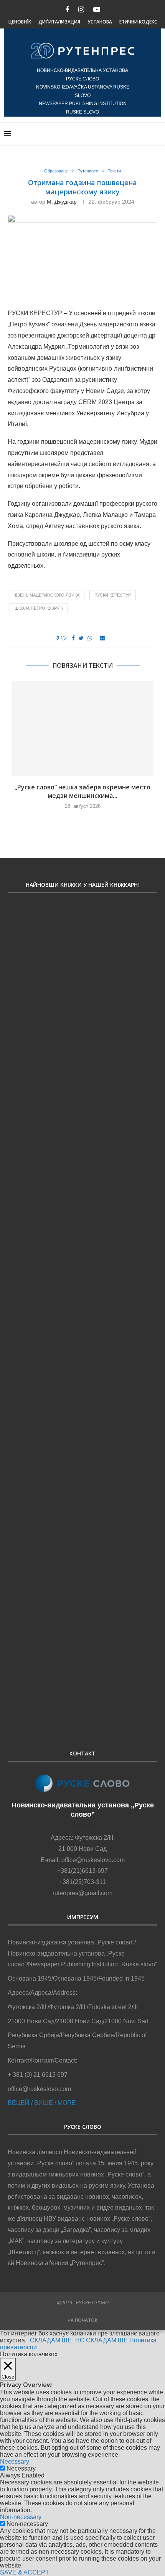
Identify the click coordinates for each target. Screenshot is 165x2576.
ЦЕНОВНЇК (20, 22)
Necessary (21, 2468)
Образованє (56, 171)
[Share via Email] (102, 638)
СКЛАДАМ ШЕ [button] (51, 2340)
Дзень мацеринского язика (47, 595)
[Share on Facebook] (73, 638)
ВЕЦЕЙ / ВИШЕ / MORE (42, 2103)
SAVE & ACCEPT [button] (25, 2572)
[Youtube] (97, 10)
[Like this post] (64, 638)
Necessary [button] (15, 2461)
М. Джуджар (62, 202)
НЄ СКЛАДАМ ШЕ (101, 2340)
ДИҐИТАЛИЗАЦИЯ (59, 22)
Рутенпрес (88, 171)
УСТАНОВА (100, 22)
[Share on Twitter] (81, 638)
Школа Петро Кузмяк (39, 608)
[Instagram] (81, 10)
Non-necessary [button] (21, 2517)
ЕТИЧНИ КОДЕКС (138, 22)
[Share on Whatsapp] (90, 638)
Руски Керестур (113, 595)
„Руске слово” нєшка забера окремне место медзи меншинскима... (82, 791)
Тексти (114, 171)
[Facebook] (67, 10)
